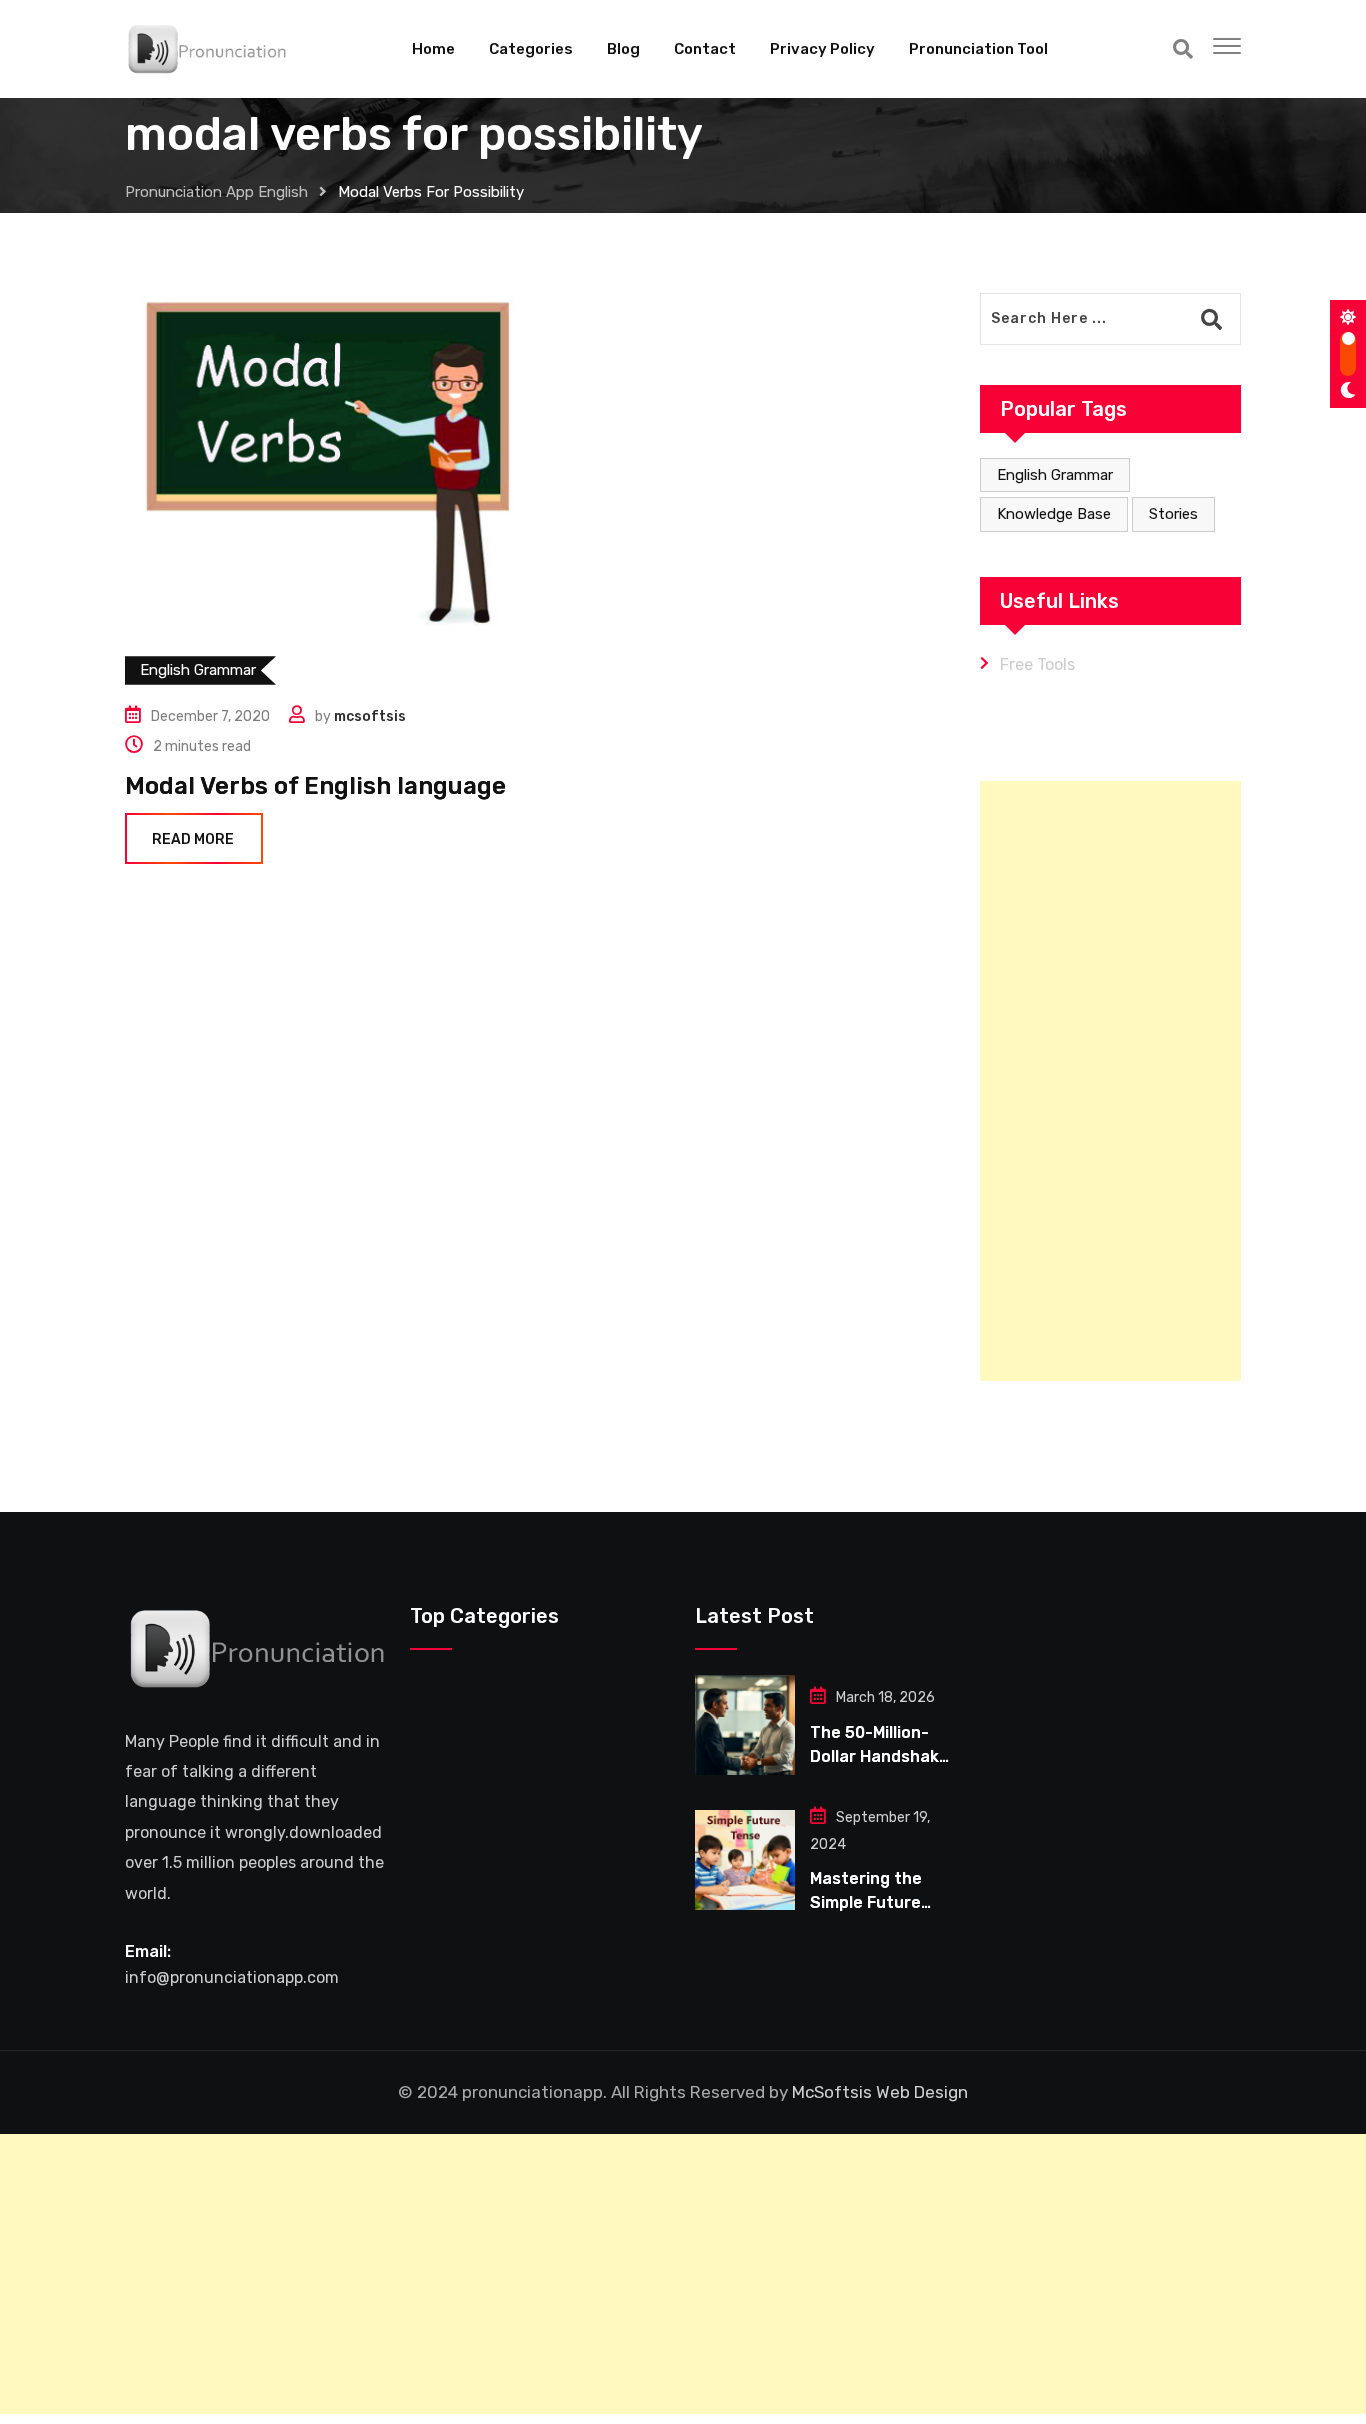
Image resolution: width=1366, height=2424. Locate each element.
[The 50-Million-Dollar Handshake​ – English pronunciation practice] (745, 1725)
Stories (1173, 514)
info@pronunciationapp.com (232, 1977)
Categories (531, 49)
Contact (705, 49)
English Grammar (1055, 475)
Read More (193, 839)
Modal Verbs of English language (315, 786)
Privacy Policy (822, 49)
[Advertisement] (1110, 1081)
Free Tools (1037, 664)
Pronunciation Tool (978, 49)
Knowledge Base (1054, 514)
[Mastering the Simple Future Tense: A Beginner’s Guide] (745, 1860)
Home (433, 49)
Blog (623, 49)
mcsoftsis (370, 716)
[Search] (1183, 49)
